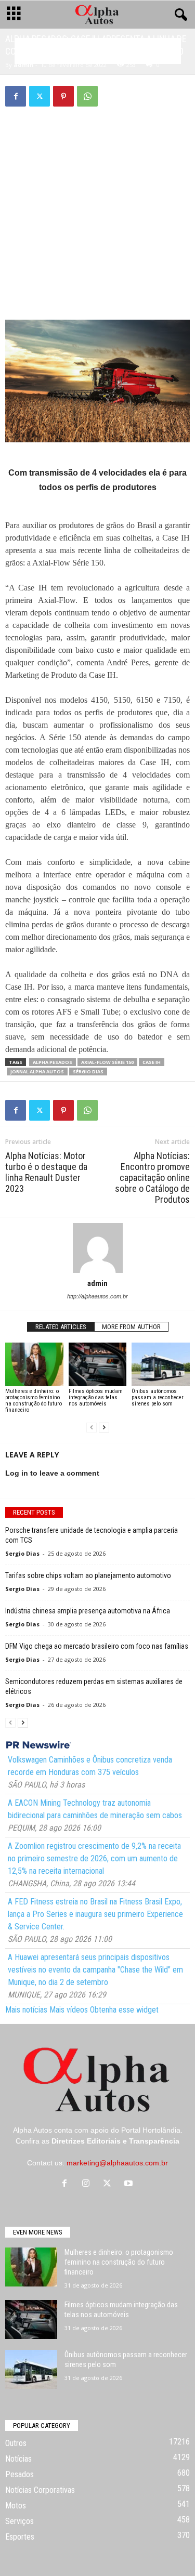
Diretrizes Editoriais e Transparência (115, 2141)
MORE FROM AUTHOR (131, 1327)
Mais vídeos (69, 2010)
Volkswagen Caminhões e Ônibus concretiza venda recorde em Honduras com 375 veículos (90, 1766)
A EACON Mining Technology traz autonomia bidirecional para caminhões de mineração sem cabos (95, 1809)
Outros (16, 2443)
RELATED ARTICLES (61, 1327)
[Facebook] (16, 96)
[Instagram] (88, 2184)
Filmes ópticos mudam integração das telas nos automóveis (96, 1397)
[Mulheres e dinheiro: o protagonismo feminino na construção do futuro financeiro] (34, 1364)
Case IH (152, 1062)
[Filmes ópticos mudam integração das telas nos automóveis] (98, 1364)
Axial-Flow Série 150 (107, 1062)
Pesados (19, 2474)
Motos (16, 2506)
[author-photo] (97, 1248)
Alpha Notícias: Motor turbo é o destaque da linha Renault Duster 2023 (46, 1172)
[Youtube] (130, 2184)
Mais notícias (26, 2010)
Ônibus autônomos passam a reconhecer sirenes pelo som (158, 1397)
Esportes (20, 2537)
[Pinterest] (63, 96)
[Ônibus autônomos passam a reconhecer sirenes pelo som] (161, 1364)
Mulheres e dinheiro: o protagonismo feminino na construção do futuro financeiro (34, 1401)
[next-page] (104, 1428)
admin (24, 65)
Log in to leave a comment (52, 1473)
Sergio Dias (22, 1553)
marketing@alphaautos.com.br (117, 2163)
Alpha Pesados (53, 1062)
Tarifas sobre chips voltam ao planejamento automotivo (88, 1575)
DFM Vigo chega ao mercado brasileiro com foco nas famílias (97, 1646)
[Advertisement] (98, 193)
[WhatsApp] (87, 96)
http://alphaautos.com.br (97, 1296)
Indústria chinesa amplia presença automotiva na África (88, 1611)
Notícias (18, 2459)
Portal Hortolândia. (152, 2130)
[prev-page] (92, 1428)
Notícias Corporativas (40, 2490)
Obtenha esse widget (124, 2010)
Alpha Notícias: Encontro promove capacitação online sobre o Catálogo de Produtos (152, 1178)
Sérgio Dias (88, 1072)
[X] (40, 96)
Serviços (19, 2521)
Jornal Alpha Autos (37, 1072)
